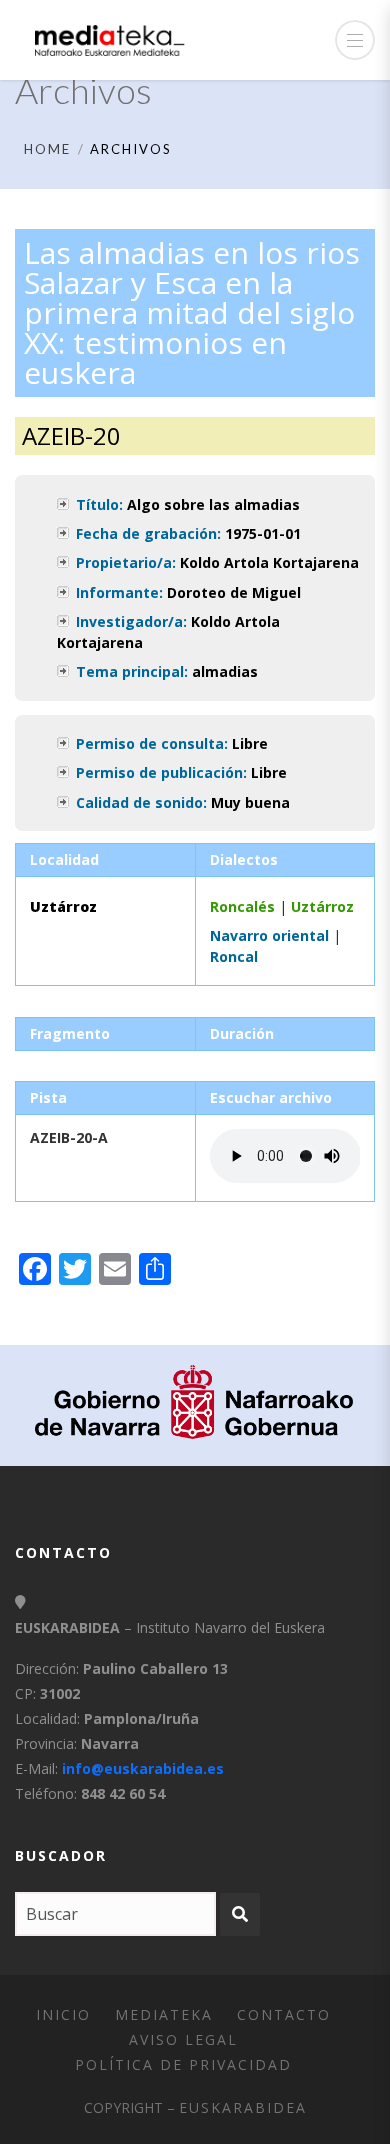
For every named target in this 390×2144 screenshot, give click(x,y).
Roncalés (242, 906)
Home (47, 149)
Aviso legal (183, 2039)
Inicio (63, 2014)
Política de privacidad (183, 2064)
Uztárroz (322, 906)
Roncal (234, 956)
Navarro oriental (269, 935)
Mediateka (164, 2014)
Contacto (284, 2014)
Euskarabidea (243, 2107)
